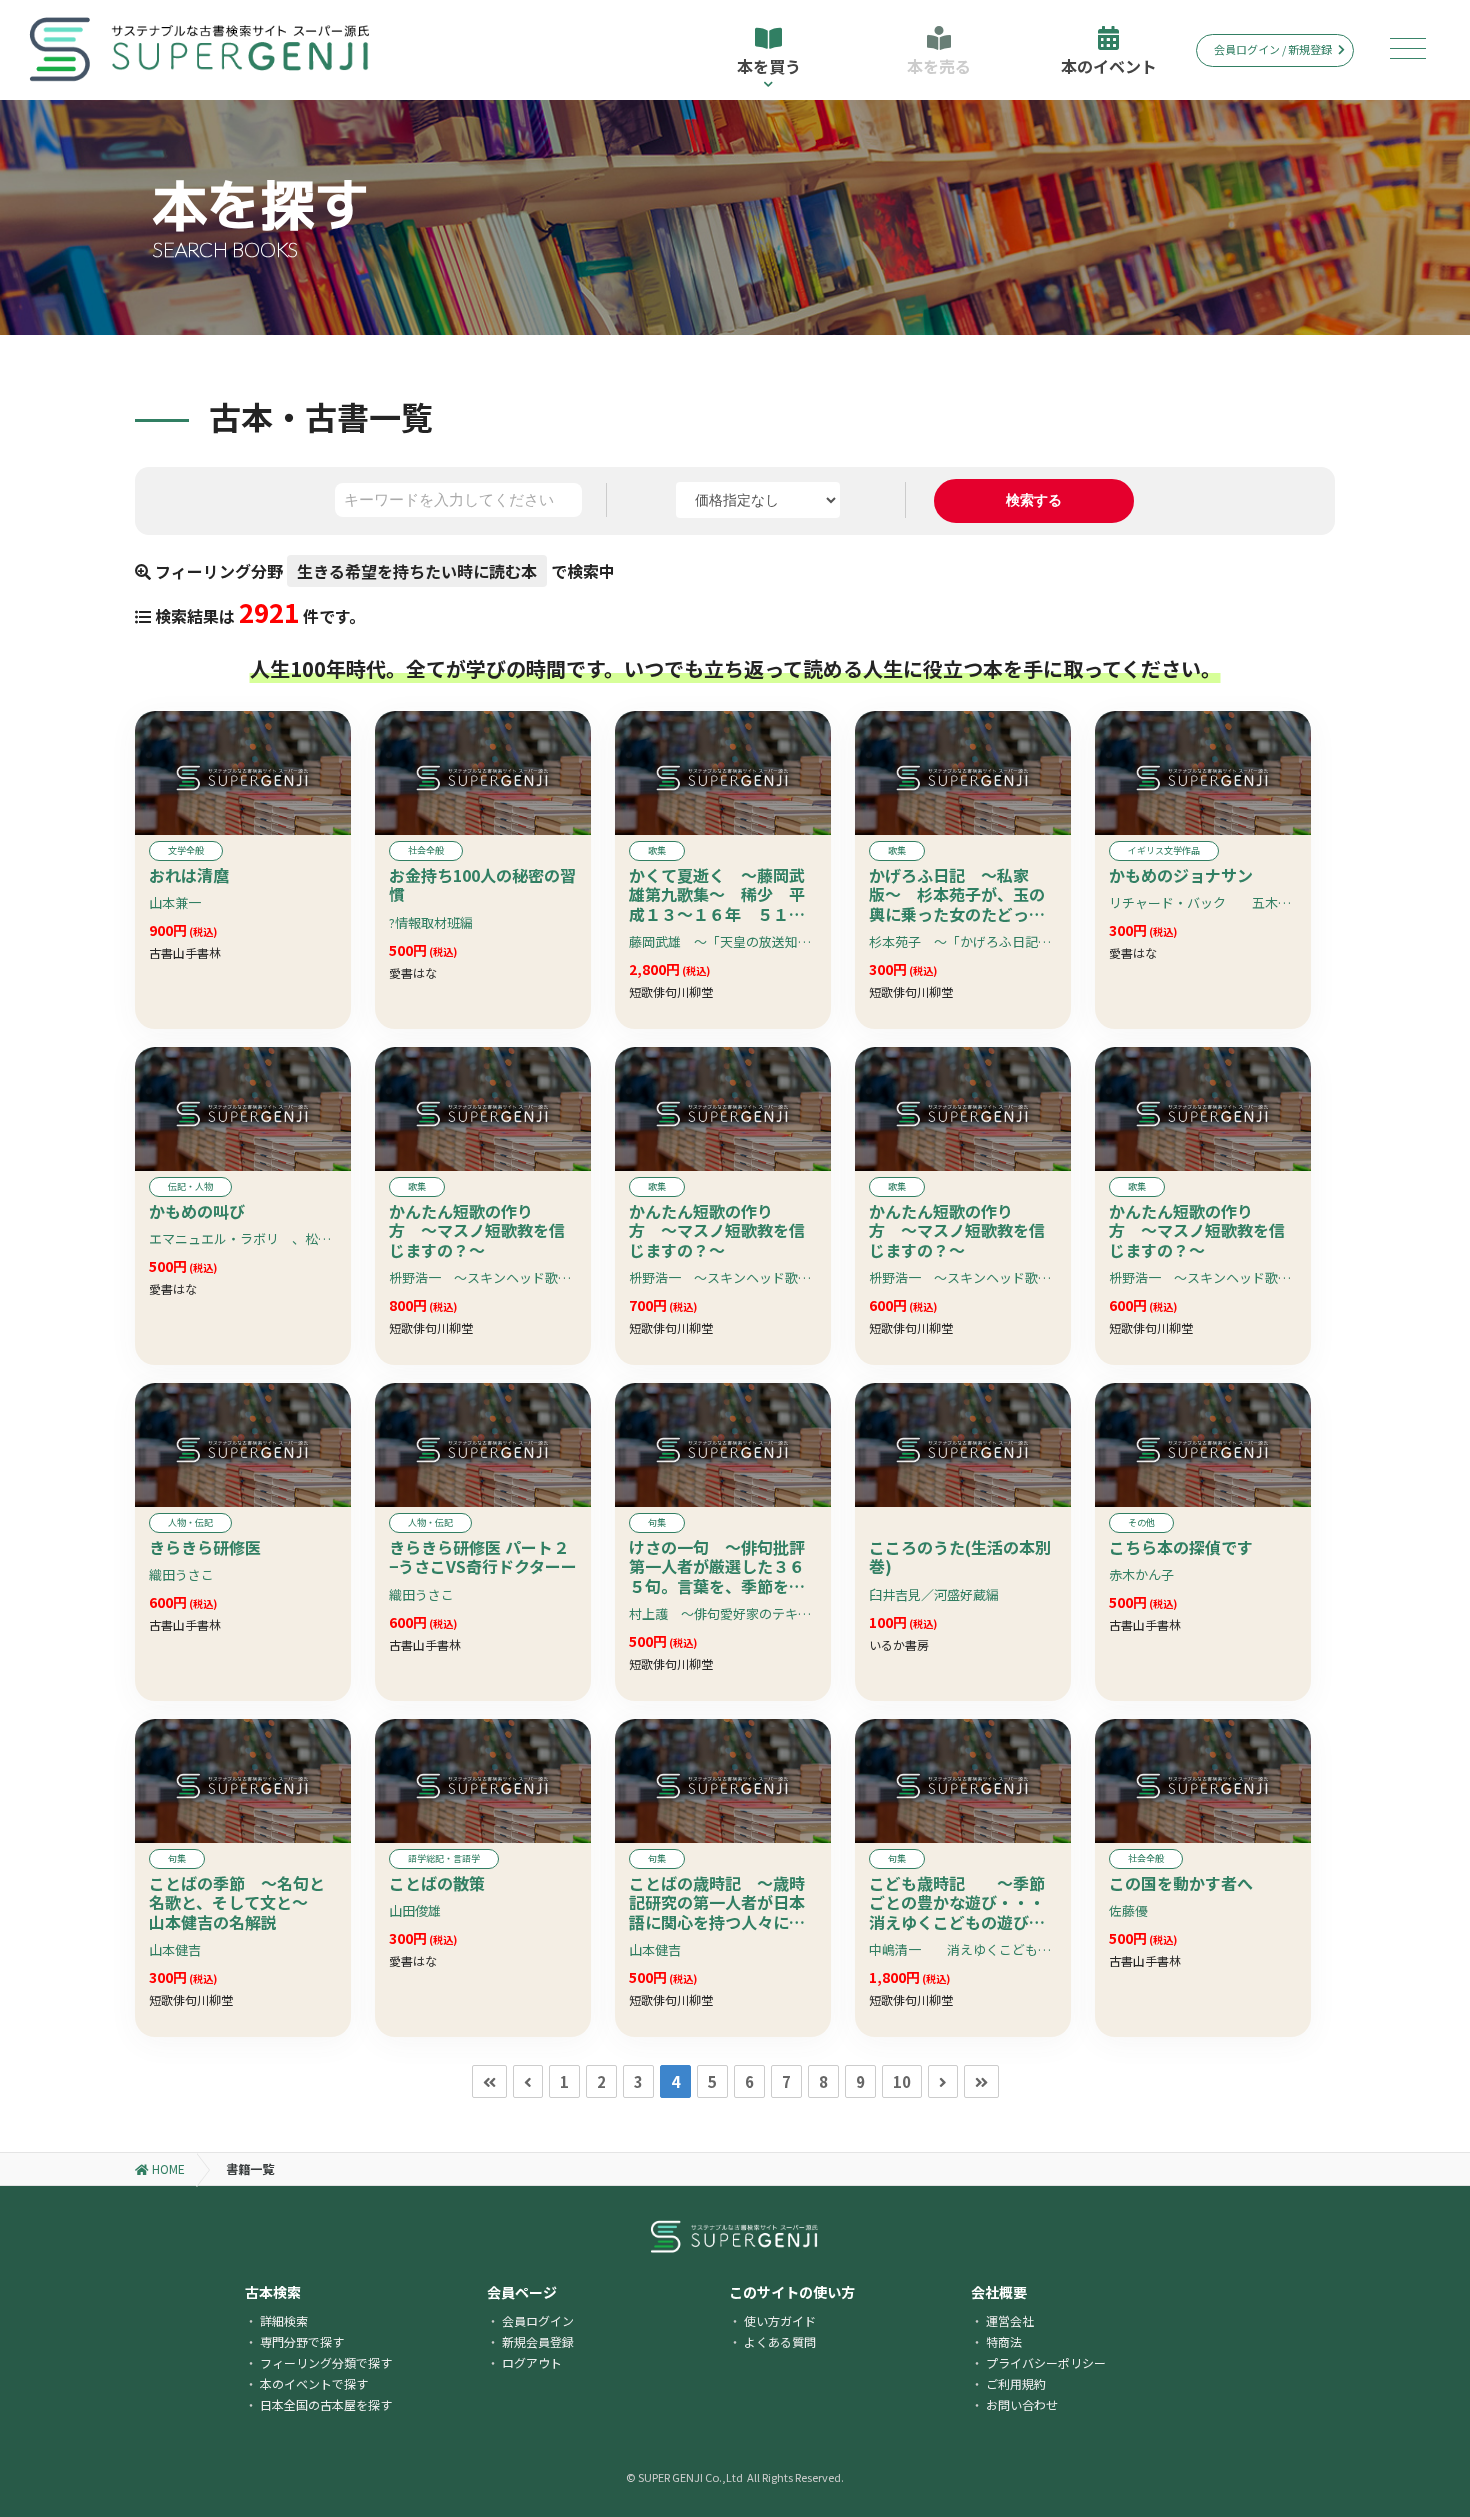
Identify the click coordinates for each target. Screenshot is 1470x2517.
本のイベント (1109, 66)
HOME (167, 2168)
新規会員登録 (538, 2341)
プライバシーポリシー (1046, 2362)
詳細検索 (284, 2320)
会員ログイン (538, 2320)
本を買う (769, 66)
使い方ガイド (780, 2320)
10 (902, 2081)
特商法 (1004, 2341)
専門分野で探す (302, 2341)
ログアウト (532, 2362)
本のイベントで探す (314, 2383)
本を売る (939, 66)
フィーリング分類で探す (326, 2362)
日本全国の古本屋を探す (326, 2404)
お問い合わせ (1022, 2404)
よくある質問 (780, 2341)
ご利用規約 (1016, 2383)
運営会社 (1010, 2320)
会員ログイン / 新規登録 (1273, 49)
